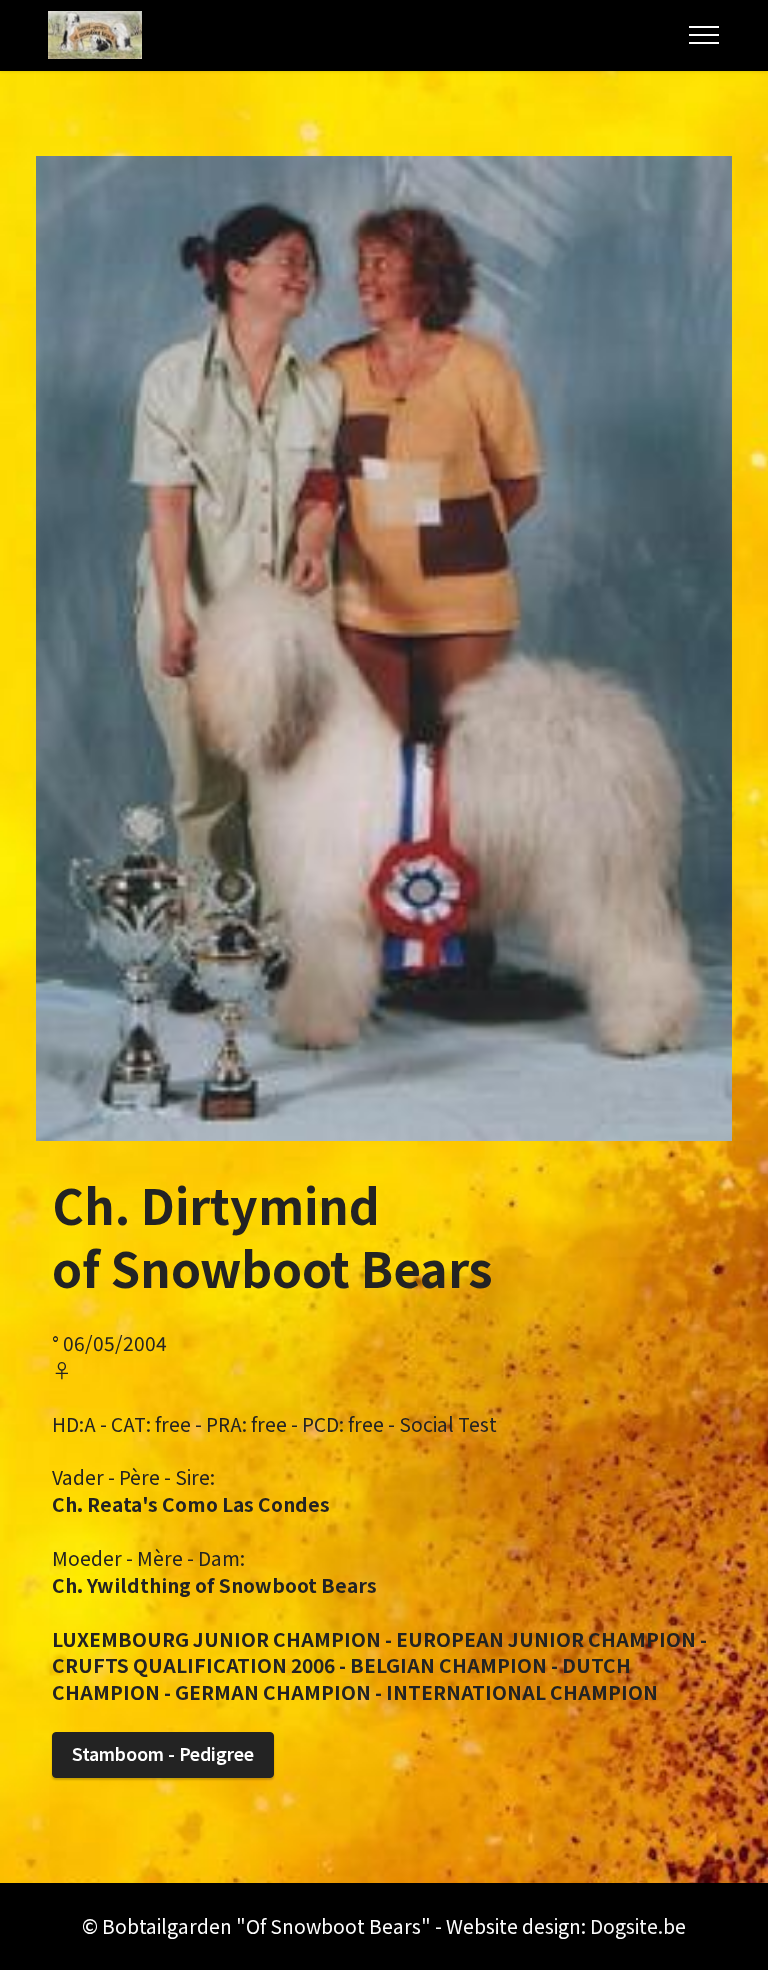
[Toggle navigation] (704, 35)
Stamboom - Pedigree (163, 1753)
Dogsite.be (638, 1926)
